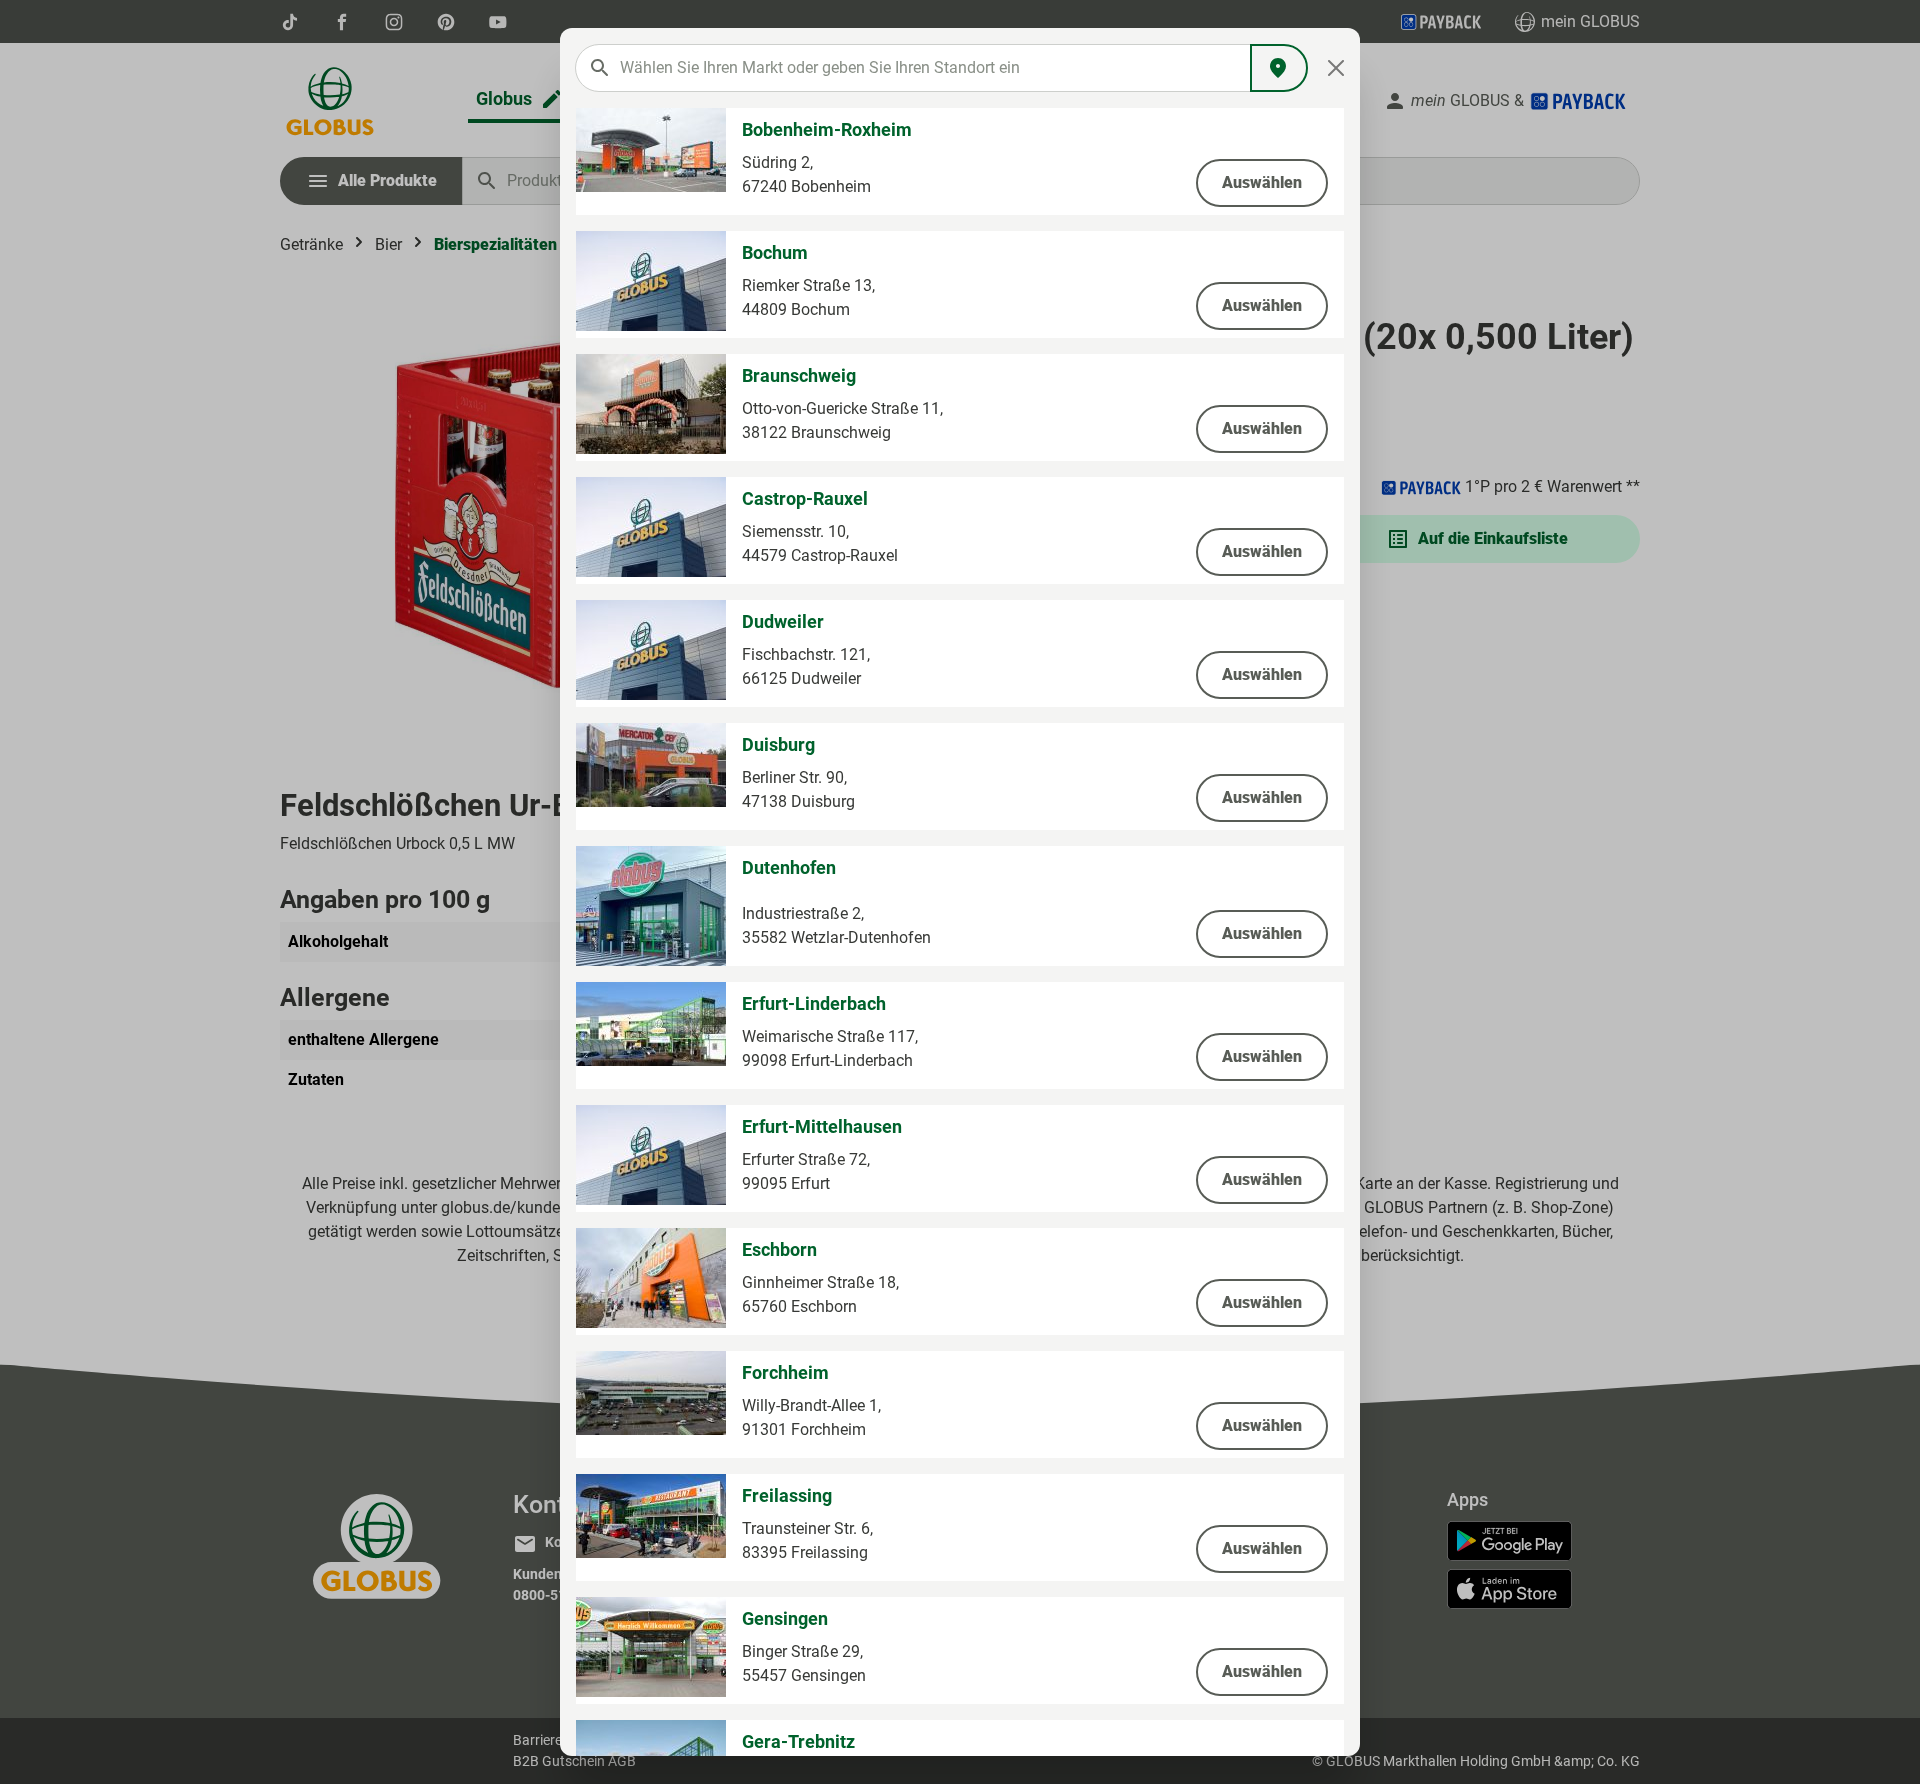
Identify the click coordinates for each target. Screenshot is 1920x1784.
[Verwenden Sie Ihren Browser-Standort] (1279, 68)
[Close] (1336, 68)
